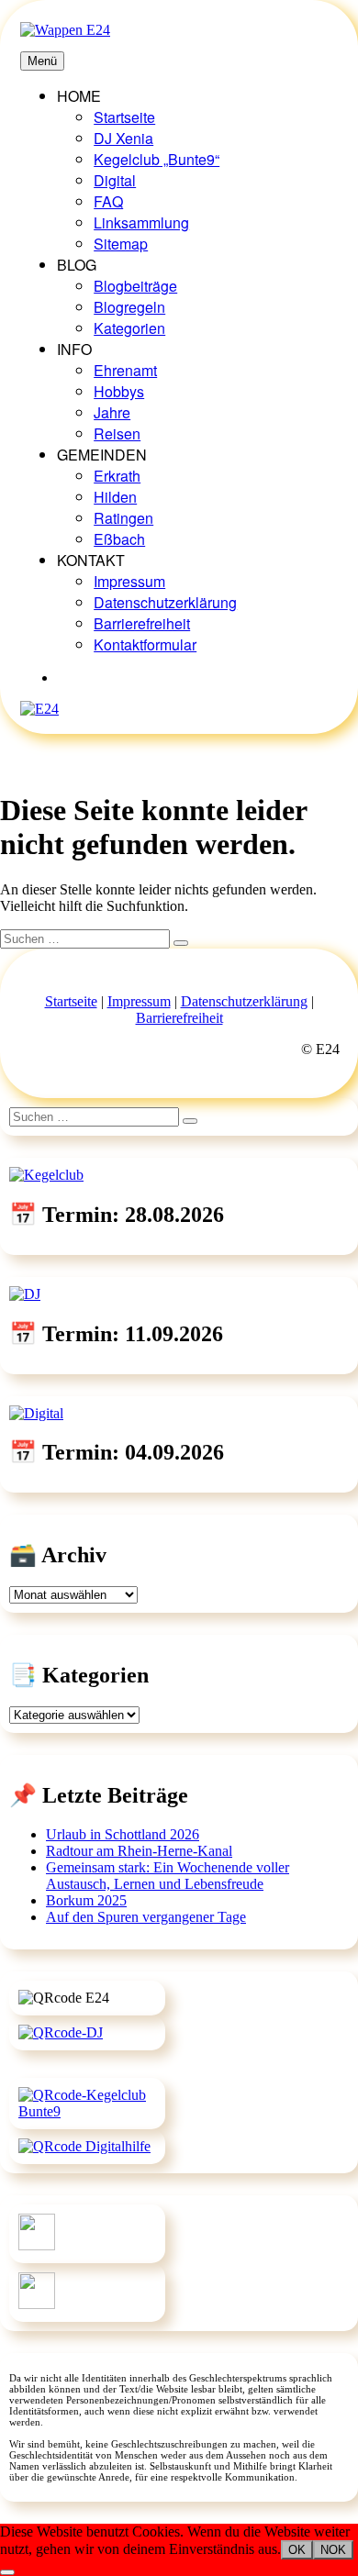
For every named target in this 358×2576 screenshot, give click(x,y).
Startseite (124, 117)
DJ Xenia (123, 138)
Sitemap (121, 244)
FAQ (108, 201)
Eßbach (119, 539)
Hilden (115, 497)
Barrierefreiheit (142, 623)
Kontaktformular (145, 644)
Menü (42, 61)
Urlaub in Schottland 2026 (123, 1834)
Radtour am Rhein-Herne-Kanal (139, 1851)
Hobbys (119, 391)
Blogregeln (129, 307)
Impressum (129, 581)
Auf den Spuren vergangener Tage (146, 1917)
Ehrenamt (125, 370)
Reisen (117, 433)
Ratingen (123, 518)
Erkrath (117, 476)
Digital (115, 180)
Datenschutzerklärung (165, 602)
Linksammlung (141, 222)
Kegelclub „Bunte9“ (157, 159)
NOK (333, 2550)
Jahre (112, 412)
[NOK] (7, 2572)
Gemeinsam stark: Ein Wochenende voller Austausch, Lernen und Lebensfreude (168, 1876)
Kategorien (129, 328)
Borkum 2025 (86, 1900)
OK (297, 2550)
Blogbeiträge (135, 286)
